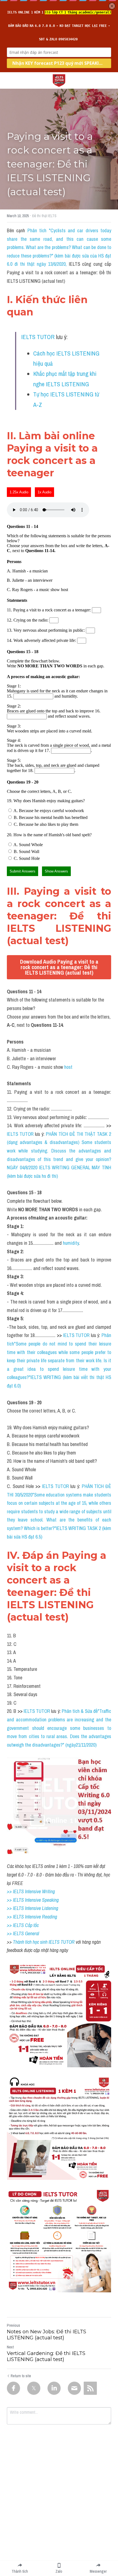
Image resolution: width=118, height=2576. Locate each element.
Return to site (21, 2376)
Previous (13, 2325)
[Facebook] (13, 2388)
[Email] (74, 2388)
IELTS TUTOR (38, 337)
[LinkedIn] (54, 2388)
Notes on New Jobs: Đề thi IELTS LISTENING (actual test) (47, 2335)
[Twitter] (34, 2388)
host (68, 1067)
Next (10, 2347)
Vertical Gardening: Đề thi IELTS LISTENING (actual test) (46, 2357)
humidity (71, 1243)
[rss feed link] (90, 2388)
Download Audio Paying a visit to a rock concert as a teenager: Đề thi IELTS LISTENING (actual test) (59, 967)
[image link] (59, 80)
